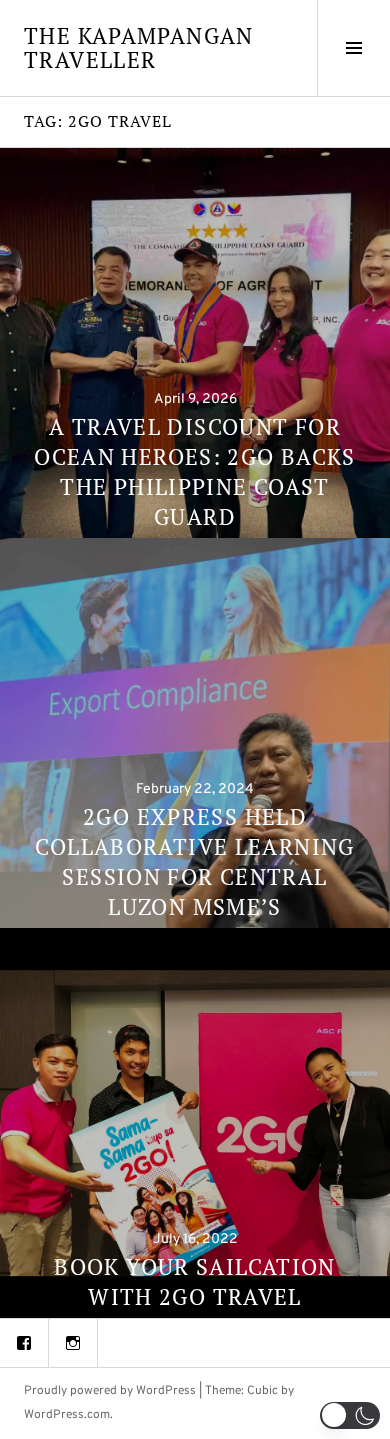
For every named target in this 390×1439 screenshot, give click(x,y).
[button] (350, 1415)
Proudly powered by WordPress (110, 1391)
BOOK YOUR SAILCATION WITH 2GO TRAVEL (195, 1281)
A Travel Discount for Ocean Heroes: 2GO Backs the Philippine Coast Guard (195, 471)
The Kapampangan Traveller (139, 47)
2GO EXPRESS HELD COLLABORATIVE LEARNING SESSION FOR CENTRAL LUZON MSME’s (194, 861)
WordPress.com (67, 1415)
